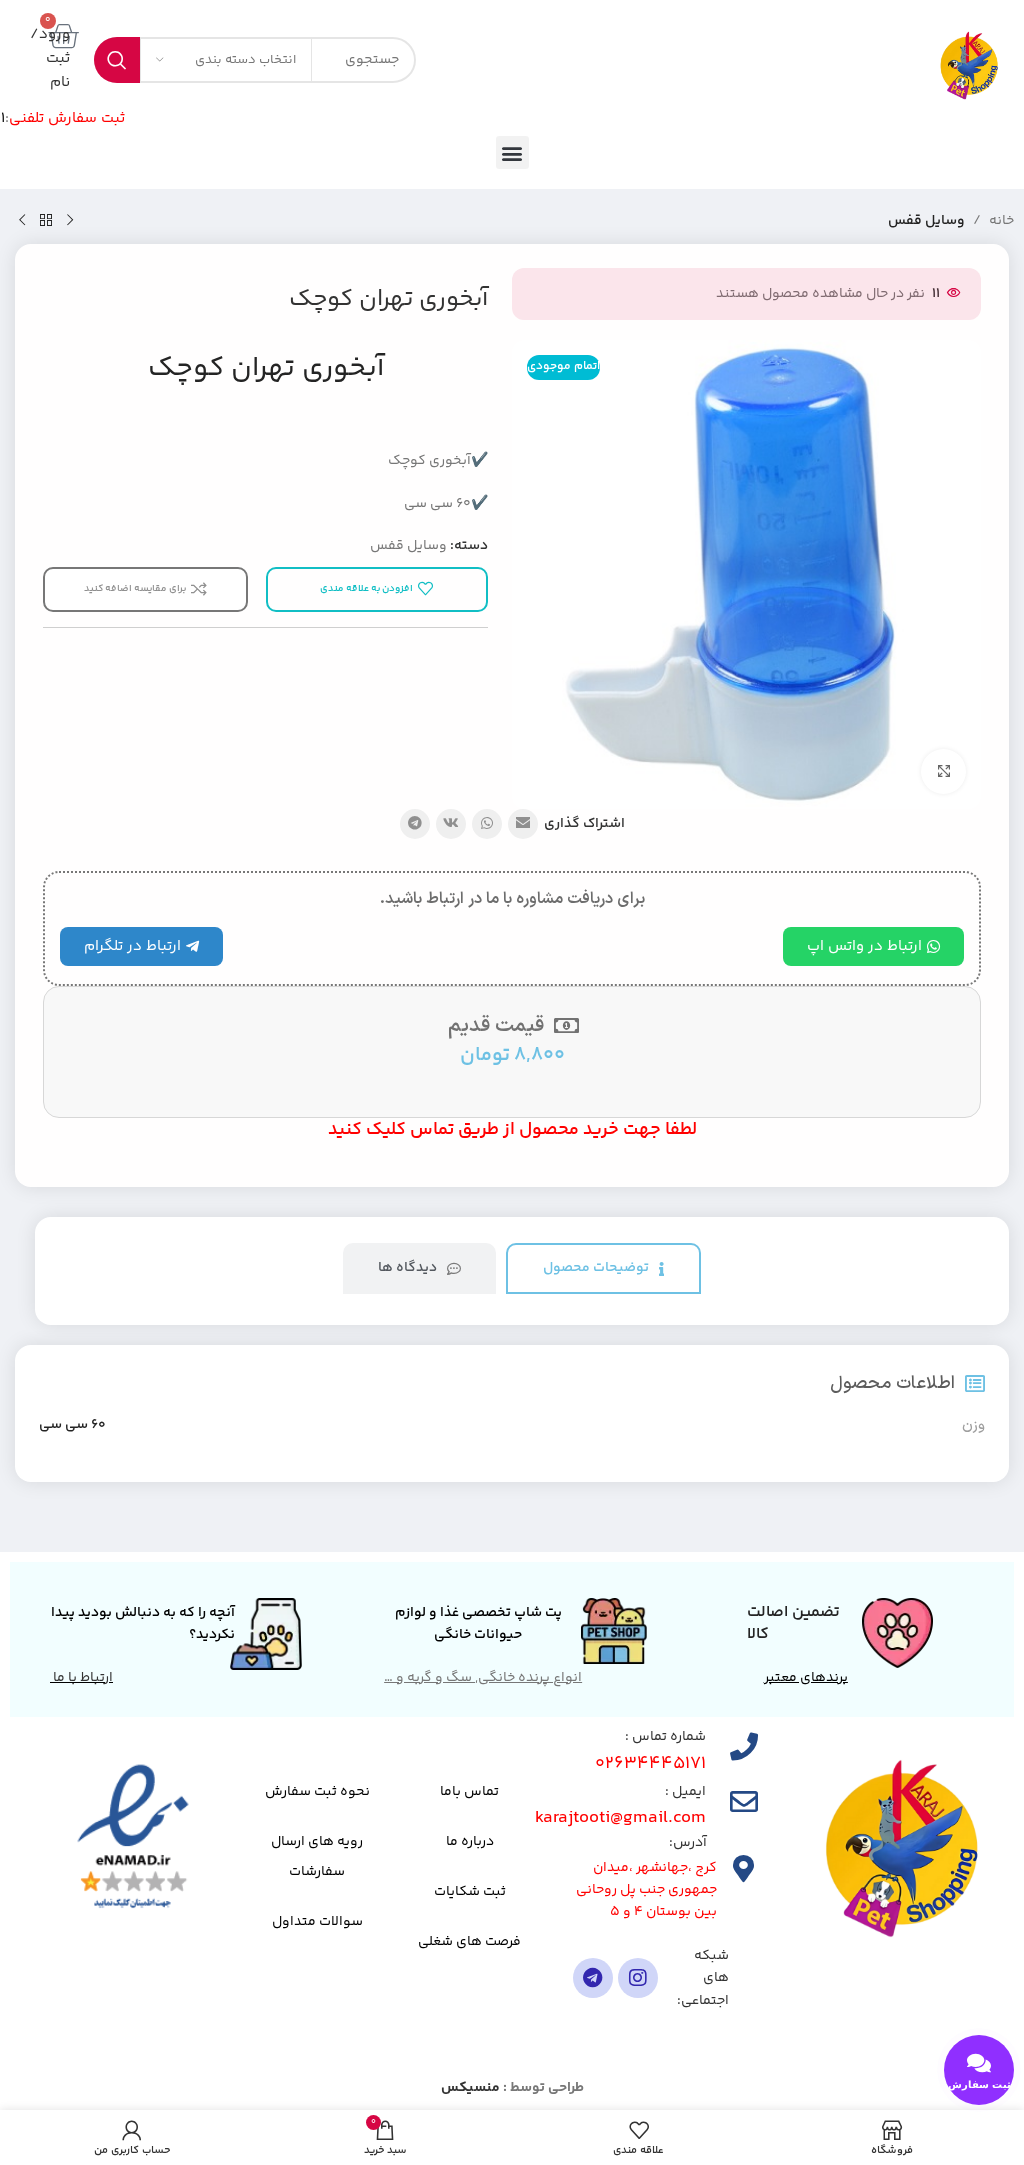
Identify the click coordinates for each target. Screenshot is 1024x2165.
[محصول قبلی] (70, 221)
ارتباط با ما (81, 1678)
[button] (512, 152)
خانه (1001, 221)
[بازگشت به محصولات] (46, 221)
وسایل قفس (926, 221)
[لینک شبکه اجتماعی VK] (451, 824)
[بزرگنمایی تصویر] (943, 771)
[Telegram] (593, 1978)
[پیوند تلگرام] (415, 824)
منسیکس (470, 2088)
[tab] (603, 1268)
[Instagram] (638, 1978)
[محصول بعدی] (22, 221)
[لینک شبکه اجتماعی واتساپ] (487, 824)
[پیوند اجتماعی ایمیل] (523, 824)
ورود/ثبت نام (50, 58)
